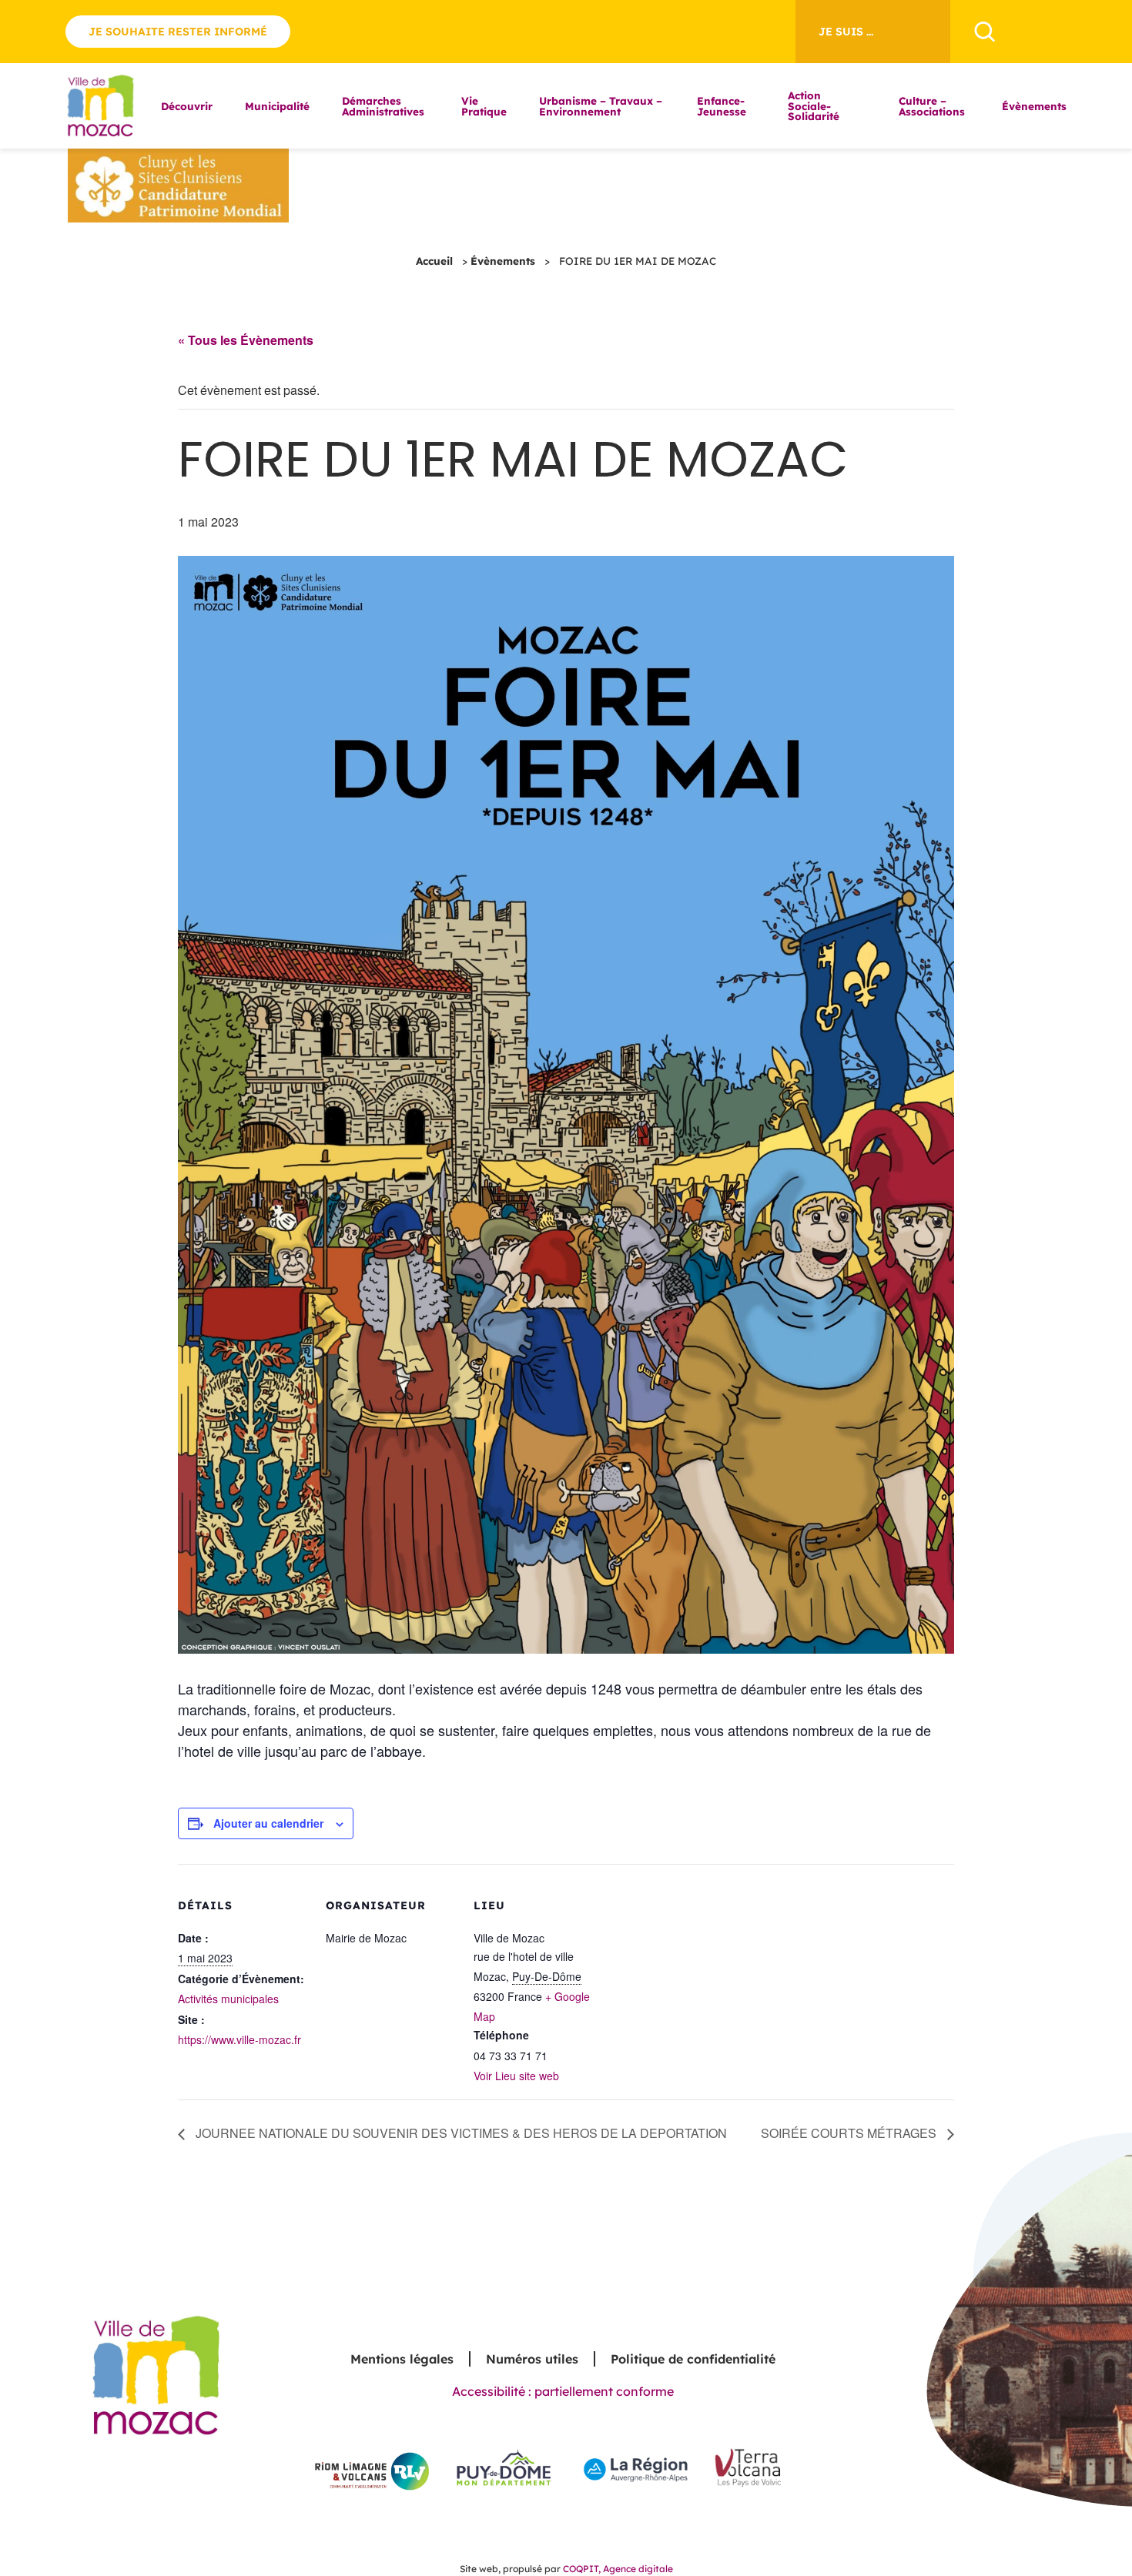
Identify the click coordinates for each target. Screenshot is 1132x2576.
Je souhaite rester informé (178, 32)
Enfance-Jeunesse (722, 106)
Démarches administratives (383, 106)
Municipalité (277, 106)
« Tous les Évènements (246, 340)
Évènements (1034, 106)
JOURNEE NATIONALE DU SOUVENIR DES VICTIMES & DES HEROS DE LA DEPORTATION (460, 2133)
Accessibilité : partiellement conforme (563, 2391)
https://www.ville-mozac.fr (239, 2039)
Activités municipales (228, 1999)
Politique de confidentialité (693, 2359)
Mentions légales (402, 2359)
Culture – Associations (932, 106)
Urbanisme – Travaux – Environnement (601, 106)
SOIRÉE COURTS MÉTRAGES (850, 2133)
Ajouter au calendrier (268, 1823)
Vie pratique (484, 106)
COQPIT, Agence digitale (618, 2569)
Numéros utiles (532, 2359)
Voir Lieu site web (516, 2076)
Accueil (434, 261)
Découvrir (187, 106)
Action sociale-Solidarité (814, 105)
